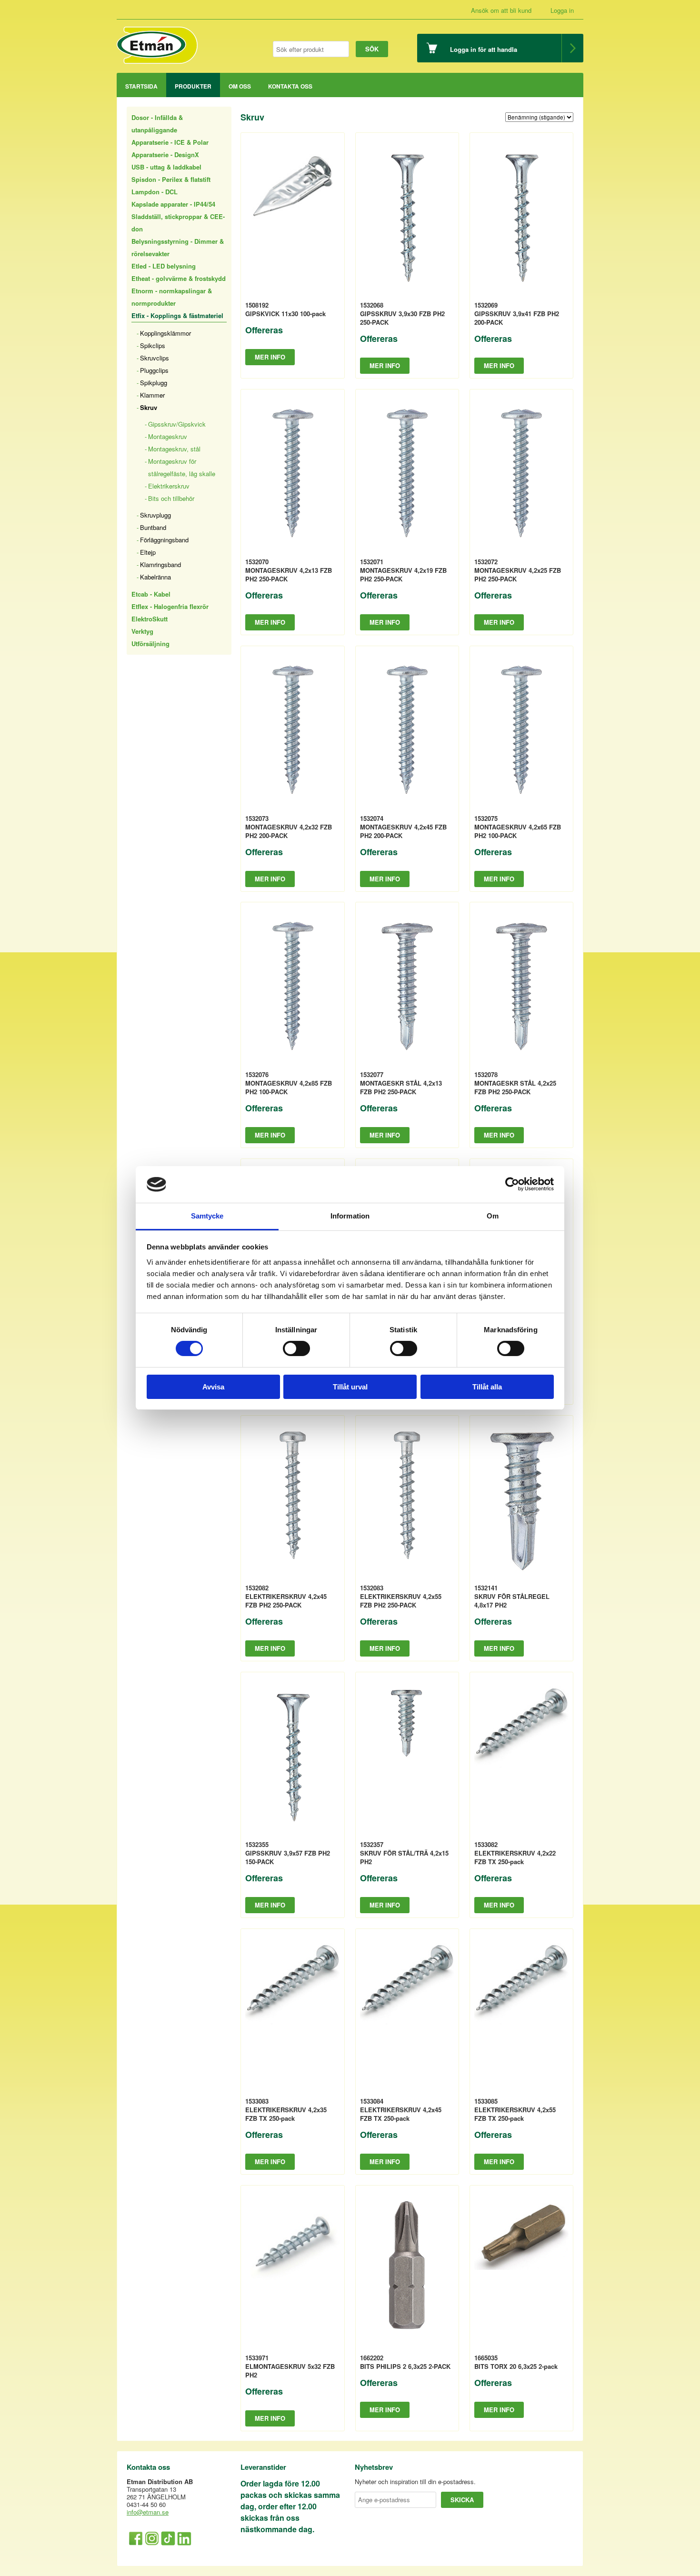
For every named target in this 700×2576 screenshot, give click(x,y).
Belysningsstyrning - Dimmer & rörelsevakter (178, 247)
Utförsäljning (150, 644)
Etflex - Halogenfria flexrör (170, 606)
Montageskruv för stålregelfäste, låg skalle (182, 467)
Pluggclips (154, 370)
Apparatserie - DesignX (165, 155)
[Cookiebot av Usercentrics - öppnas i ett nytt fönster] (512, 1184)
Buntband (153, 527)
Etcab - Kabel (151, 594)
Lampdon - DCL (155, 192)
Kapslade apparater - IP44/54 (173, 204)
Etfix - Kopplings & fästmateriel (177, 315)
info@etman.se (148, 2512)
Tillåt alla (487, 1387)
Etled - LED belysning (164, 266)
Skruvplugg (155, 515)
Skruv (149, 407)
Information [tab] (350, 1216)
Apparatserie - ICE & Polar (170, 142)
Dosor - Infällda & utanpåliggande (157, 124)
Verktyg (142, 631)
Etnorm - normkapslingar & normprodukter (172, 297)
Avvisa (213, 1387)
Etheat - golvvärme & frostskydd (179, 278)
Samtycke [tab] (207, 1216)
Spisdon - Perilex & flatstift (171, 179)
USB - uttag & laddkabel (166, 167)
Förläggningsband (164, 540)
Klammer (152, 395)
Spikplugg (154, 383)
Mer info (270, 357)
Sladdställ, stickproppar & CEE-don (178, 223)
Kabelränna (155, 577)
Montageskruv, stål (174, 449)
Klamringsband (160, 564)
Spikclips (153, 345)
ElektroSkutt (150, 619)
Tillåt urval (350, 1387)
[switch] (296, 1348)
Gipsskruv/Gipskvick (177, 424)
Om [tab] (493, 1216)
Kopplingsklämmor (165, 333)
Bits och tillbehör (171, 498)
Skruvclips (155, 358)
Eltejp (148, 552)
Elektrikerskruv (169, 486)
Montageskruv (168, 436)
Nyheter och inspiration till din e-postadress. (415, 2482)
